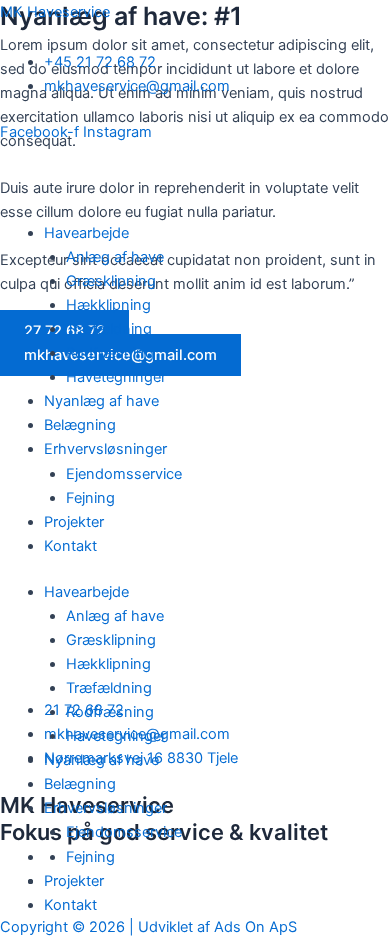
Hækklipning (108, 305)
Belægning (80, 425)
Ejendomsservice (124, 474)
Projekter (74, 522)
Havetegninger (118, 377)
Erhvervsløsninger (105, 449)
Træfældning (109, 329)
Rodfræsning (110, 353)
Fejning (90, 498)
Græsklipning (111, 281)
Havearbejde (86, 233)
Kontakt (70, 546)
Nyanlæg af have (101, 401)
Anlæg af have (115, 257)
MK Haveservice (55, 12)
